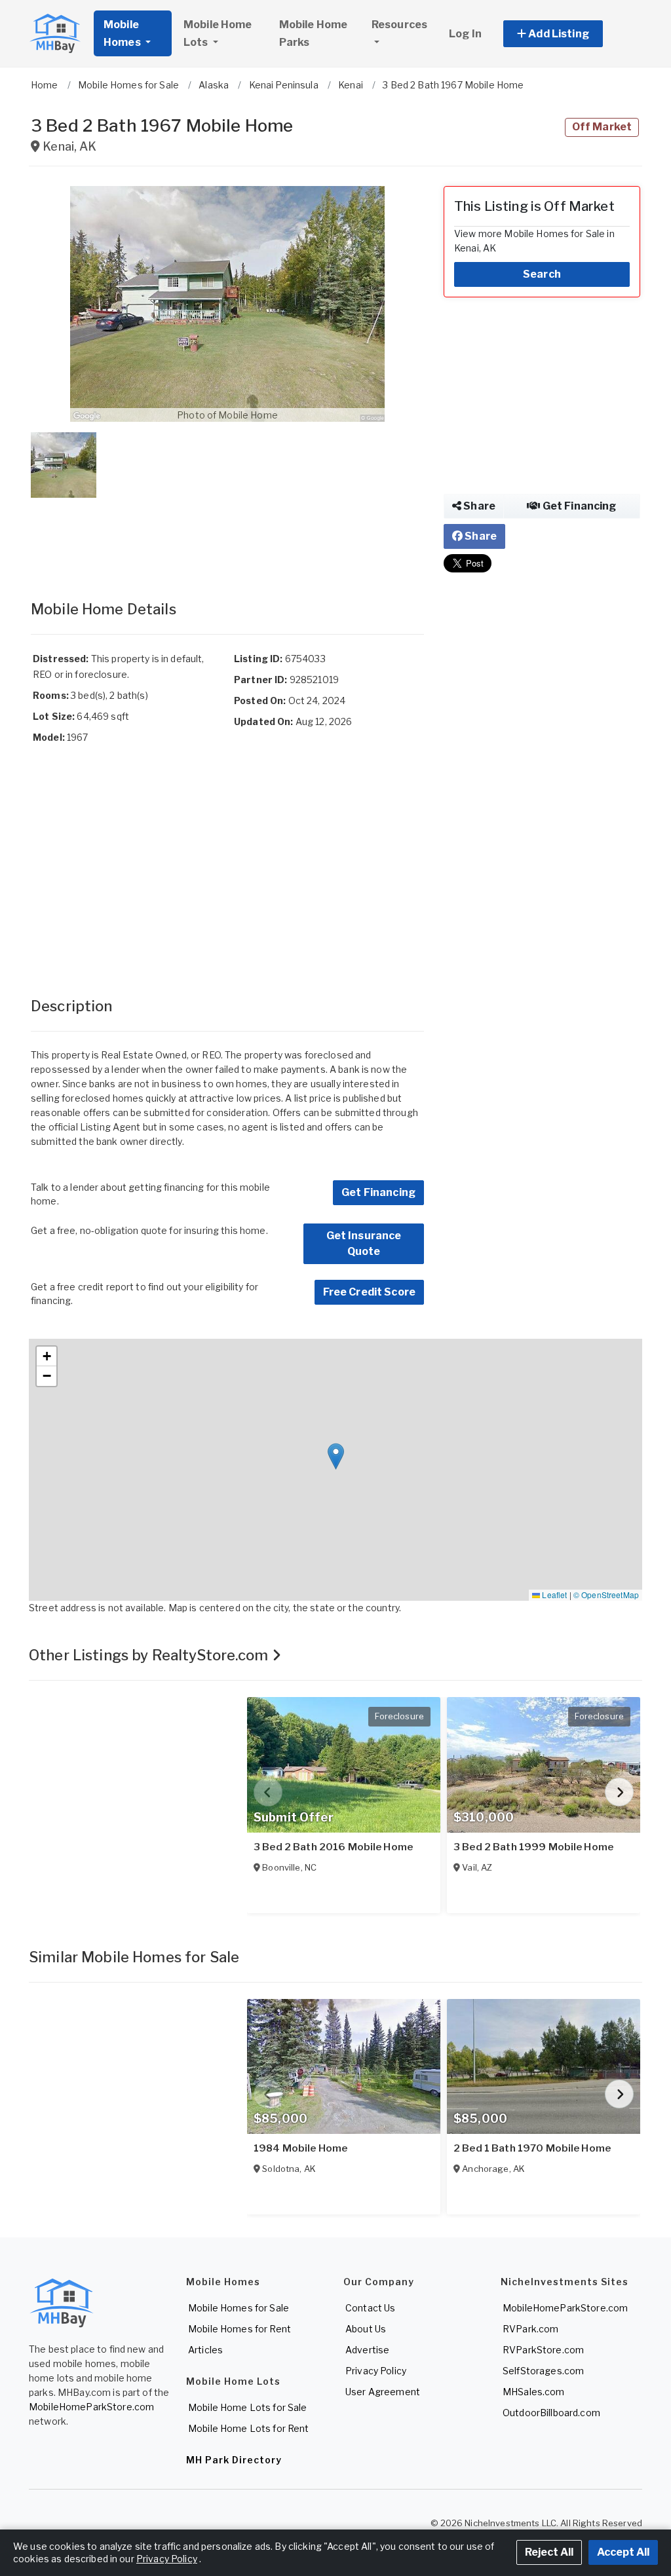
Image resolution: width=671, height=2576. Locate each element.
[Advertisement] (227, 536)
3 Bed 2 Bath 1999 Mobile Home (533, 1847)
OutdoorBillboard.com (551, 2413)
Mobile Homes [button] (123, 33)
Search (542, 274)
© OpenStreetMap (606, 1595)
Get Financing (378, 1192)
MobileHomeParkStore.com (91, 2407)
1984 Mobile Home (300, 2148)
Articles (205, 2350)
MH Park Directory (234, 2460)
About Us (366, 2329)
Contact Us (370, 2308)
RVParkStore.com (543, 2350)
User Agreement (383, 2392)
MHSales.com (534, 2392)
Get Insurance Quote (364, 1243)
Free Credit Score (369, 1292)
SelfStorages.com (543, 2371)
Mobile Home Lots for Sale (248, 2407)
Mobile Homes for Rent (240, 2329)
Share (478, 506)
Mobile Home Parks (314, 33)
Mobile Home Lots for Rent (249, 2428)
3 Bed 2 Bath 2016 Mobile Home (333, 1847)
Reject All (549, 2552)
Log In (465, 34)
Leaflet (553, 1595)
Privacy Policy (376, 2371)
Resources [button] (399, 25)
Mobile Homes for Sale (239, 2308)
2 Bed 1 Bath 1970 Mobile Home (532, 2148)
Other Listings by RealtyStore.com (150, 1655)
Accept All (623, 2552)
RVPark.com (530, 2329)
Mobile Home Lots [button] (218, 33)
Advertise (367, 2350)
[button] (568, 34)
